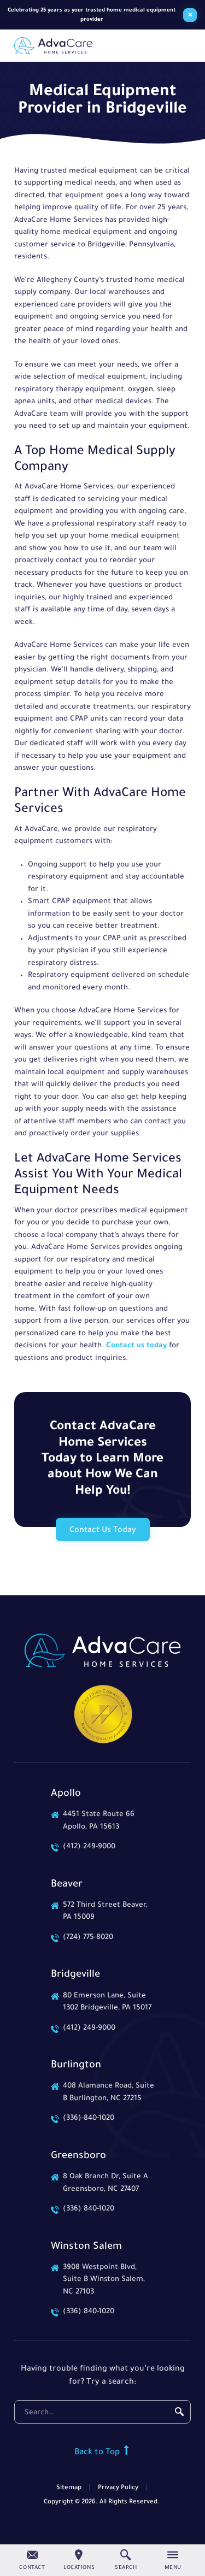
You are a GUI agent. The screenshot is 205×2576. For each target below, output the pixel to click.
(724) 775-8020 (88, 1938)
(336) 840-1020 (89, 2209)
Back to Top (98, 2453)
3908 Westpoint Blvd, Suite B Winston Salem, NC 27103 (104, 2280)
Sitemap (69, 2488)
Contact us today (136, 1346)
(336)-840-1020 (89, 2118)
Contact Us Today (103, 1531)
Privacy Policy (118, 2488)
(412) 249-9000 (89, 1847)
